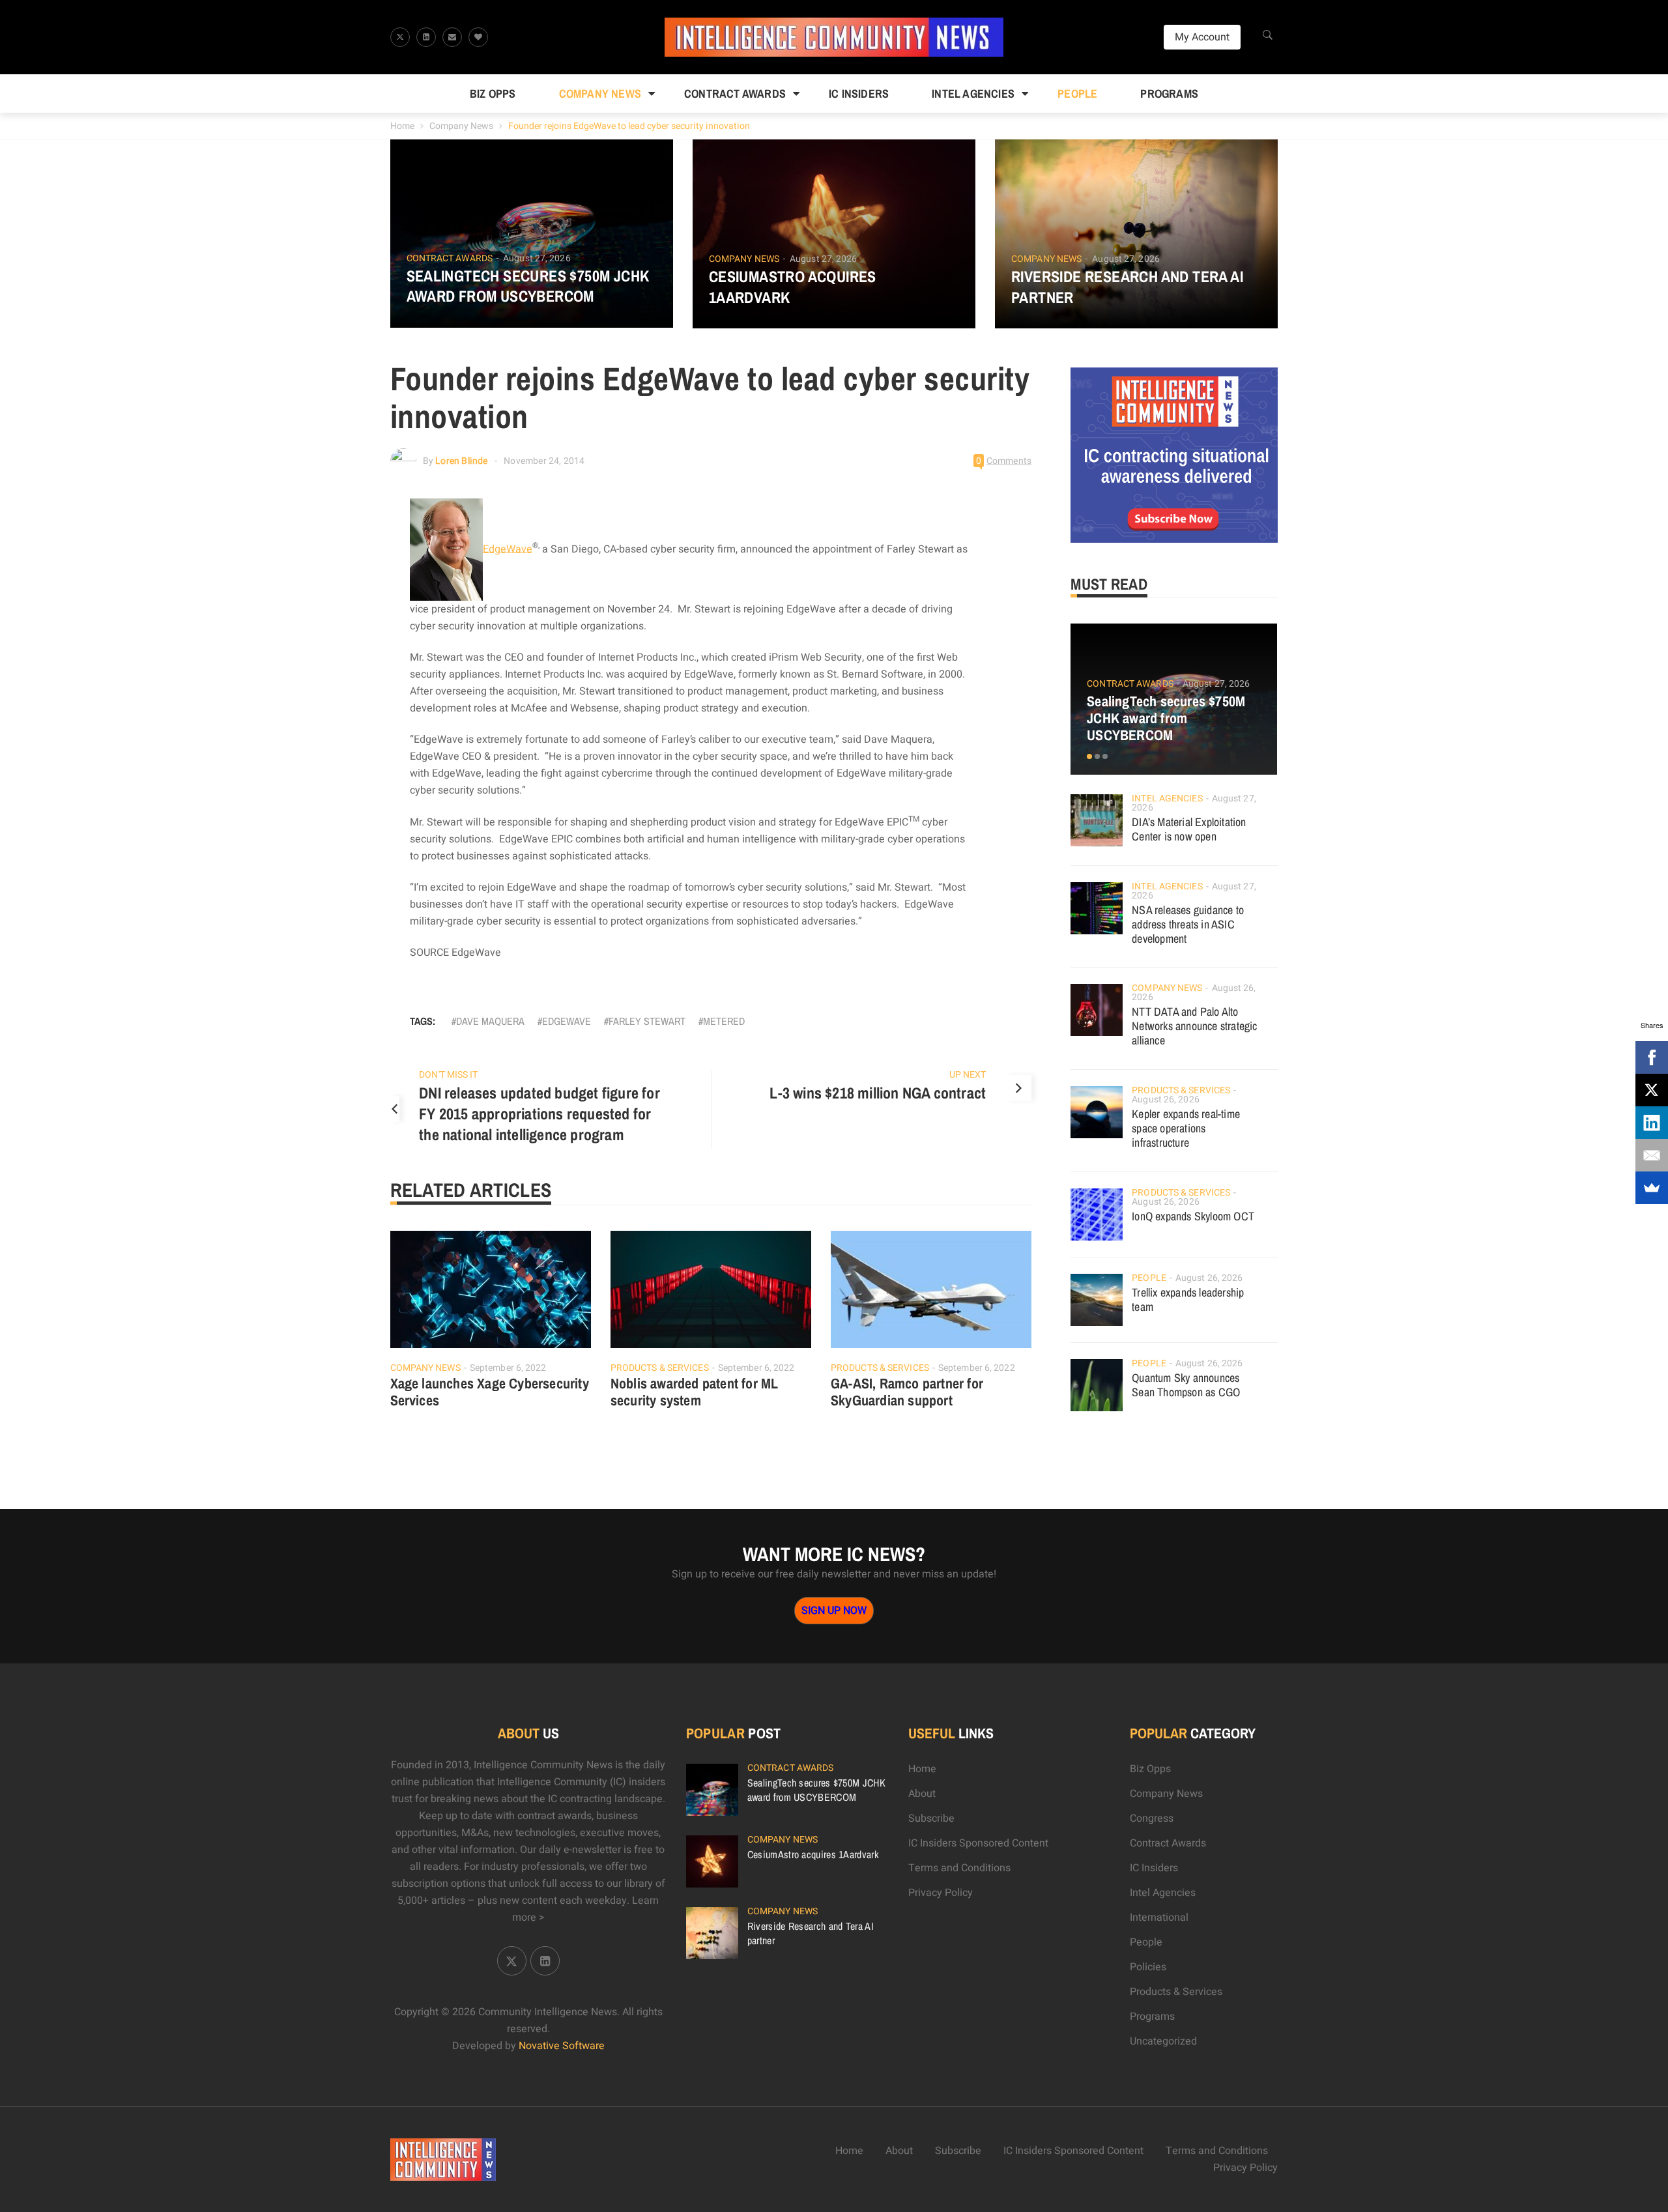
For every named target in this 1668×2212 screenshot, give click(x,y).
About (922, 1794)
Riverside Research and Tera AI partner (1127, 287)
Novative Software (562, 2046)
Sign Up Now (834, 1611)
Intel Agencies (973, 93)
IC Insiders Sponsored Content (978, 1843)
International (1159, 1918)
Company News (600, 93)
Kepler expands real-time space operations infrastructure (1186, 1128)
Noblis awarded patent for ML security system (695, 1392)
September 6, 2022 (508, 1368)
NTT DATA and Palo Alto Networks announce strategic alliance (1194, 1026)
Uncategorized (1163, 2041)
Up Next (968, 1075)
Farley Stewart (647, 1021)
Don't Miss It (448, 1075)
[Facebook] (1652, 1057)
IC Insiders (859, 93)
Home (402, 126)
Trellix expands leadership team (1188, 1300)
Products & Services (660, 1368)
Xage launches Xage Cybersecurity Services (490, 1392)
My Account (1202, 37)
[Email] (1652, 1155)
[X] (1652, 1090)
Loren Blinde (461, 461)
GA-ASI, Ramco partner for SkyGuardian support (907, 1392)
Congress (1152, 1818)
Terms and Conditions (959, 1868)
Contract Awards (735, 93)
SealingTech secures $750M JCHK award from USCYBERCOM (528, 286)
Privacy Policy (941, 1893)
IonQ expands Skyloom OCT (1193, 1216)
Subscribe (931, 1818)
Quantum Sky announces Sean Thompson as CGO (1186, 1385)
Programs (1169, 93)
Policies (1148, 1967)
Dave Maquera (490, 1021)
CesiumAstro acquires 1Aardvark (793, 287)
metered (724, 1021)
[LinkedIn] (1652, 1123)
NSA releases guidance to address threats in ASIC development (1188, 924)
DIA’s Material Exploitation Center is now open (1189, 829)
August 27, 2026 (537, 258)
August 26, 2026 (1166, 1099)
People (1077, 93)
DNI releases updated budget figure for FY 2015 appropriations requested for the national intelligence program (539, 1113)
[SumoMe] (1652, 1188)
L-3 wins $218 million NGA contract (878, 1093)
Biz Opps (493, 93)
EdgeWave (508, 549)
